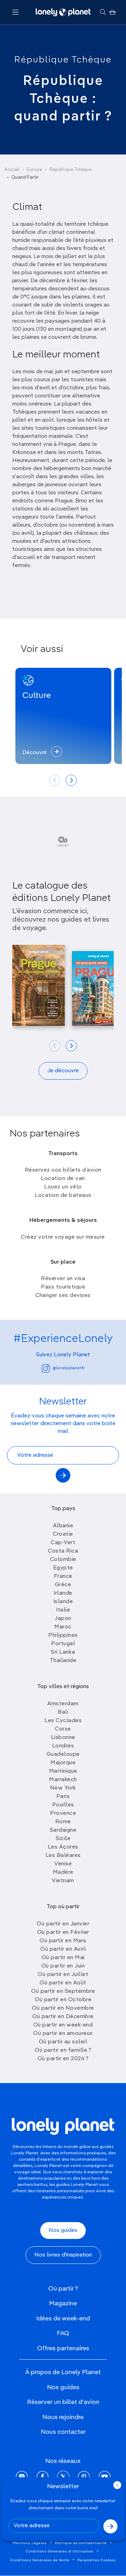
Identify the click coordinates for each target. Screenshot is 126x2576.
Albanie (63, 1526)
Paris (63, 1797)
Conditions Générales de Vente (40, 2560)
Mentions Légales (30, 2543)
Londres (63, 1746)
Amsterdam (63, 1704)
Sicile (63, 1839)
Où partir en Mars (63, 1941)
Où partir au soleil (63, 2042)
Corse (63, 1729)
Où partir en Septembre (63, 1991)
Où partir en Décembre (63, 2017)
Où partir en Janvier (63, 1924)
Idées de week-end (63, 2319)
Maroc (63, 1627)
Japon (63, 1619)
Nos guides (63, 2231)
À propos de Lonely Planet (63, 2372)
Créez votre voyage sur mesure (63, 1237)
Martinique (63, 1771)
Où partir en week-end (63, 2025)
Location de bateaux (63, 1195)
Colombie (63, 1560)
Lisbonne (63, 1738)
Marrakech (63, 1780)
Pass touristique (63, 1287)
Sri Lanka (63, 1652)
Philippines (63, 1635)
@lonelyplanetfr (69, 1368)
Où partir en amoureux (63, 2034)
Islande (63, 1602)
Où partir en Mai (63, 1958)
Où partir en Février (63, 1932)
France (63, 1576)
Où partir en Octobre (63, 2000)
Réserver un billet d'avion (63, 2402)
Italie (63, 1610)
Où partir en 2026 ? (63, 2059)
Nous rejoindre (63, 2417)
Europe (34, 170)
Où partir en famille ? (63, 2050)
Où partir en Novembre (63, 2008)
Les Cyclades (63, 1721)
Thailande (63, 1661)
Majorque (63, 1763)
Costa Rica (63, 1551)
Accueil (12, 170)
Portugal (63, 1644)
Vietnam (63, 1881)
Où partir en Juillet (63, 1975)
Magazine (63, 2304)
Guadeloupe (63, 1754)
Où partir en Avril (63, 1949)
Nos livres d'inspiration (63, 2255)
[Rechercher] (103, 12)
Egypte (63, 1568)
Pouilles (63, 1805)
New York (63, 1788)
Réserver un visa (63, 1279)
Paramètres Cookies (97, 2560)
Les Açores (63, 1847)
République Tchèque (63, 60)
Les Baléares (63, 1856)
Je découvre (63, 1071)
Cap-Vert (63, 1543)
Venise (63, 1864)
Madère (63, 1872)
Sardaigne (63, 1830)
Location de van (63, 1179)
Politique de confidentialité (81, 2543)
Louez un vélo (63, 1187)
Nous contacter (63, 2432)
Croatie (63, 1534)
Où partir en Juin (63, 1966)
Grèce (63, 1585)
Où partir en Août (63, 1983)
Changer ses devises (63, 1296)
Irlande (63, 1593)
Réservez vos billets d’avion (63, 1170)
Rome (63, 1822)
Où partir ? (63, 2289)
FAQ (63, 2333)
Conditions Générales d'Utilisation (60, 2551)
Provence (63, 1813)
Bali (63, 1712)
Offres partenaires (63, 2348)
